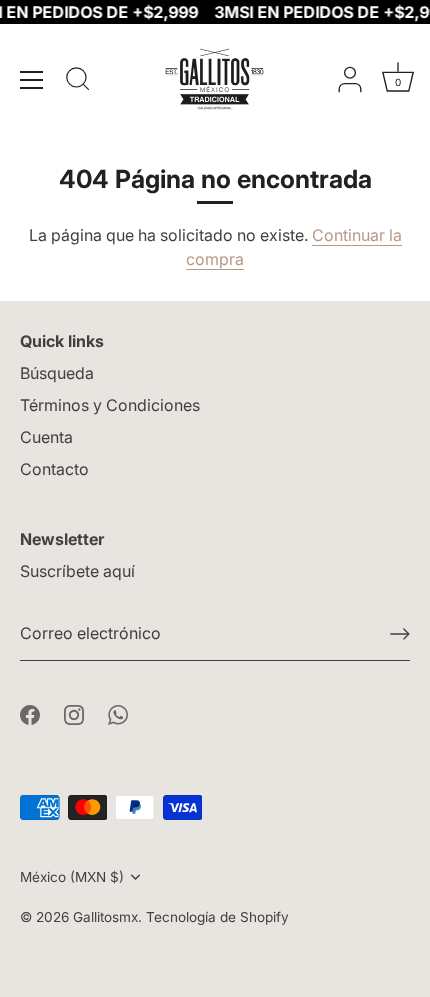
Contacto (54, 469)
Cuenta (46, 437)
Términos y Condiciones (110, 405)
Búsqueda (57, 373)
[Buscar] (78, 82)
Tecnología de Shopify (217, 917)
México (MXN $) (72, 877)
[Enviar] (400, 634)
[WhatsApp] (118, 713)
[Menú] (32, 80)
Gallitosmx (105, 917)
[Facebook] (30, 713)
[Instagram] (74, 713)
